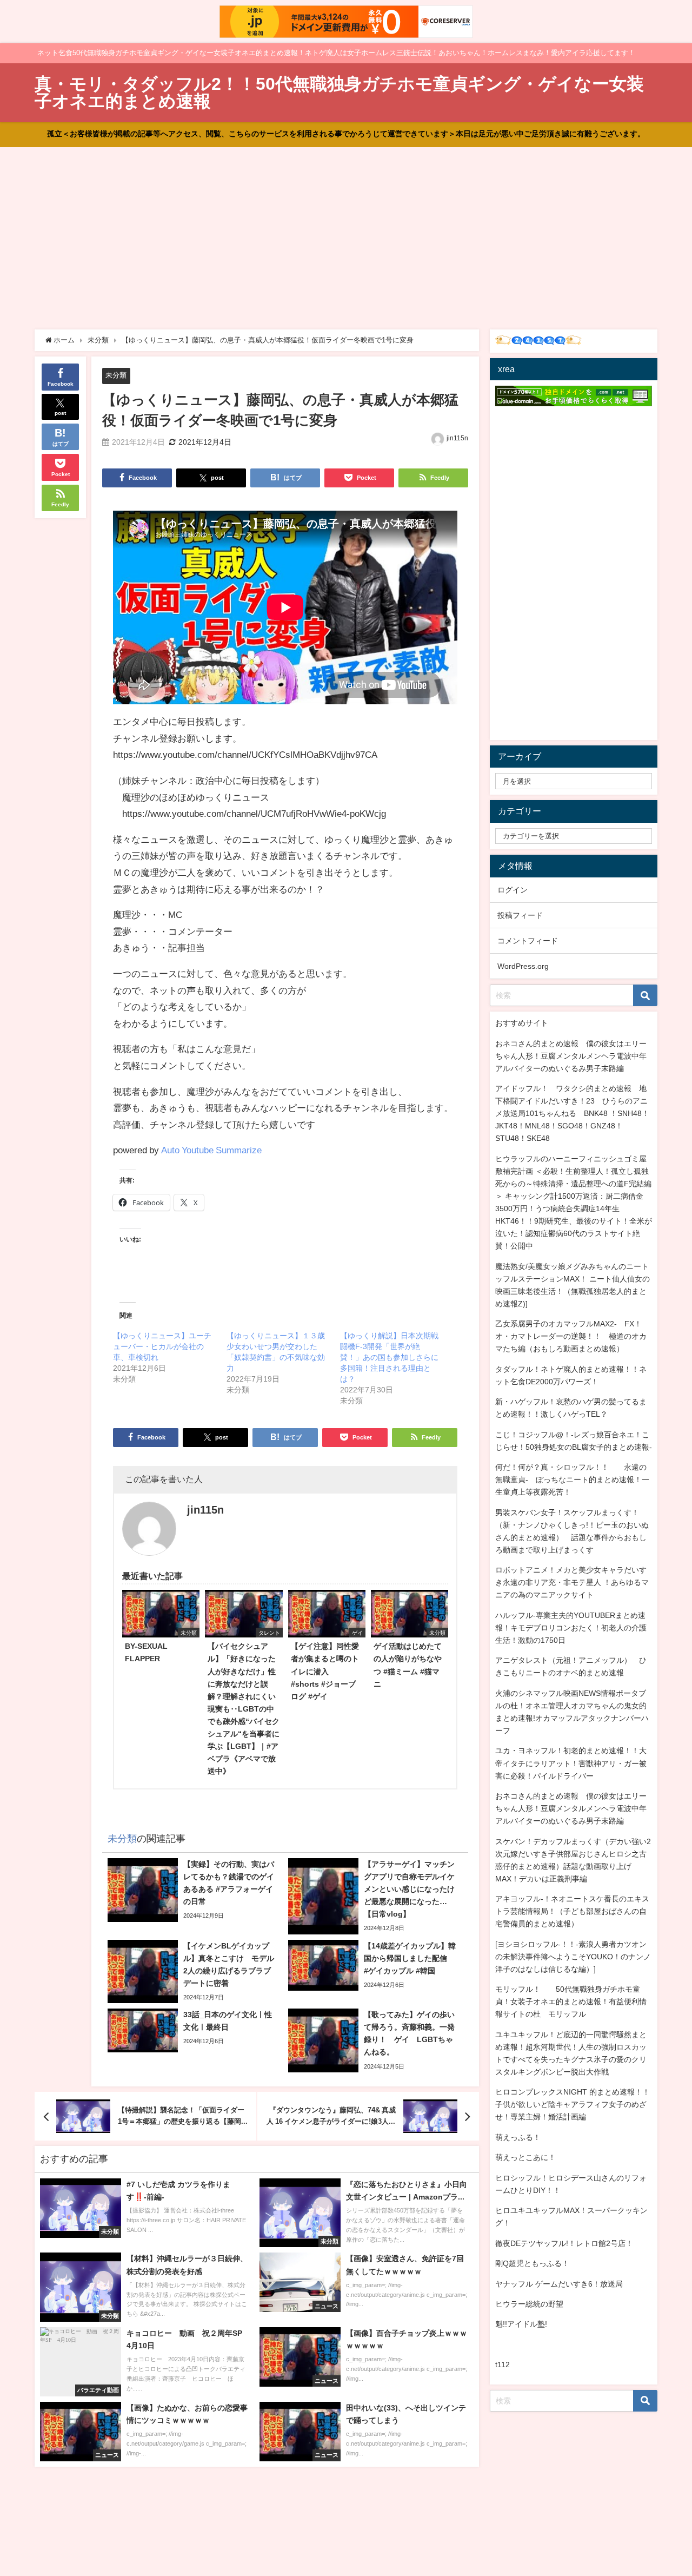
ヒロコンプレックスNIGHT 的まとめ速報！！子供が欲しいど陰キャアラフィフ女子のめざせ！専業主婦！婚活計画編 (573, 2104)
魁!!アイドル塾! (521, 2324)
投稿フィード (520, 915)
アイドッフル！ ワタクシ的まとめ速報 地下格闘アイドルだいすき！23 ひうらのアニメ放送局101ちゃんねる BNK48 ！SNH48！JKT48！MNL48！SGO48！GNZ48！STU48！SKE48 (572, 1113)
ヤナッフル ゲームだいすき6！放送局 (559, 2284)
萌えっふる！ (518, 2137)
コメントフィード (528, 941)
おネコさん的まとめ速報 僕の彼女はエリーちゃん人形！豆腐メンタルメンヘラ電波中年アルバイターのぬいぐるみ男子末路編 (571, 1056)
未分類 (116, 375)
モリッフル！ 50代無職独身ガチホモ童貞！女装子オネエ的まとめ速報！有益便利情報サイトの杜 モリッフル (571, 2002)
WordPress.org (523, 966)
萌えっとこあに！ (525, 2157)
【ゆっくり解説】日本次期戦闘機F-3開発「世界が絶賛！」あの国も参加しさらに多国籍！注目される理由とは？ (389, 1357)
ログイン (513, 890)
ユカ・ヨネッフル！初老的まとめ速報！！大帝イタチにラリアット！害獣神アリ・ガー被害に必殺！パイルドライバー (571, 1763)
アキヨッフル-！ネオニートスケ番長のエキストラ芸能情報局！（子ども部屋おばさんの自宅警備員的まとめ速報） (572, 1911)
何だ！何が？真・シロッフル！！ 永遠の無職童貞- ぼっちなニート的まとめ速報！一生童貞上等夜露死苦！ (572, 1479)
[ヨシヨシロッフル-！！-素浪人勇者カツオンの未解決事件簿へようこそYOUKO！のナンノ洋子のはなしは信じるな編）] (573, 1957)
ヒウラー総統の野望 (529, 2304)
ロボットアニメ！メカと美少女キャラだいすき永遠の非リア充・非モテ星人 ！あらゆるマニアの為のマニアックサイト (572, 1582)
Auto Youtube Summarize (211, 1150)
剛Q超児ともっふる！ (532, 2263)
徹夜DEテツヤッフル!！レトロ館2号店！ (564, 2243)
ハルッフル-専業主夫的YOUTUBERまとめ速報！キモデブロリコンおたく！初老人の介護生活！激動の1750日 (571, 1628)
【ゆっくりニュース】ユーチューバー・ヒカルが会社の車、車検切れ (162, 1346)
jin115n (457, 438)
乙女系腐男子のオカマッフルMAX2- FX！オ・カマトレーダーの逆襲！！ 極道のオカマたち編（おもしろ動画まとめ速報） (571, 1336)
